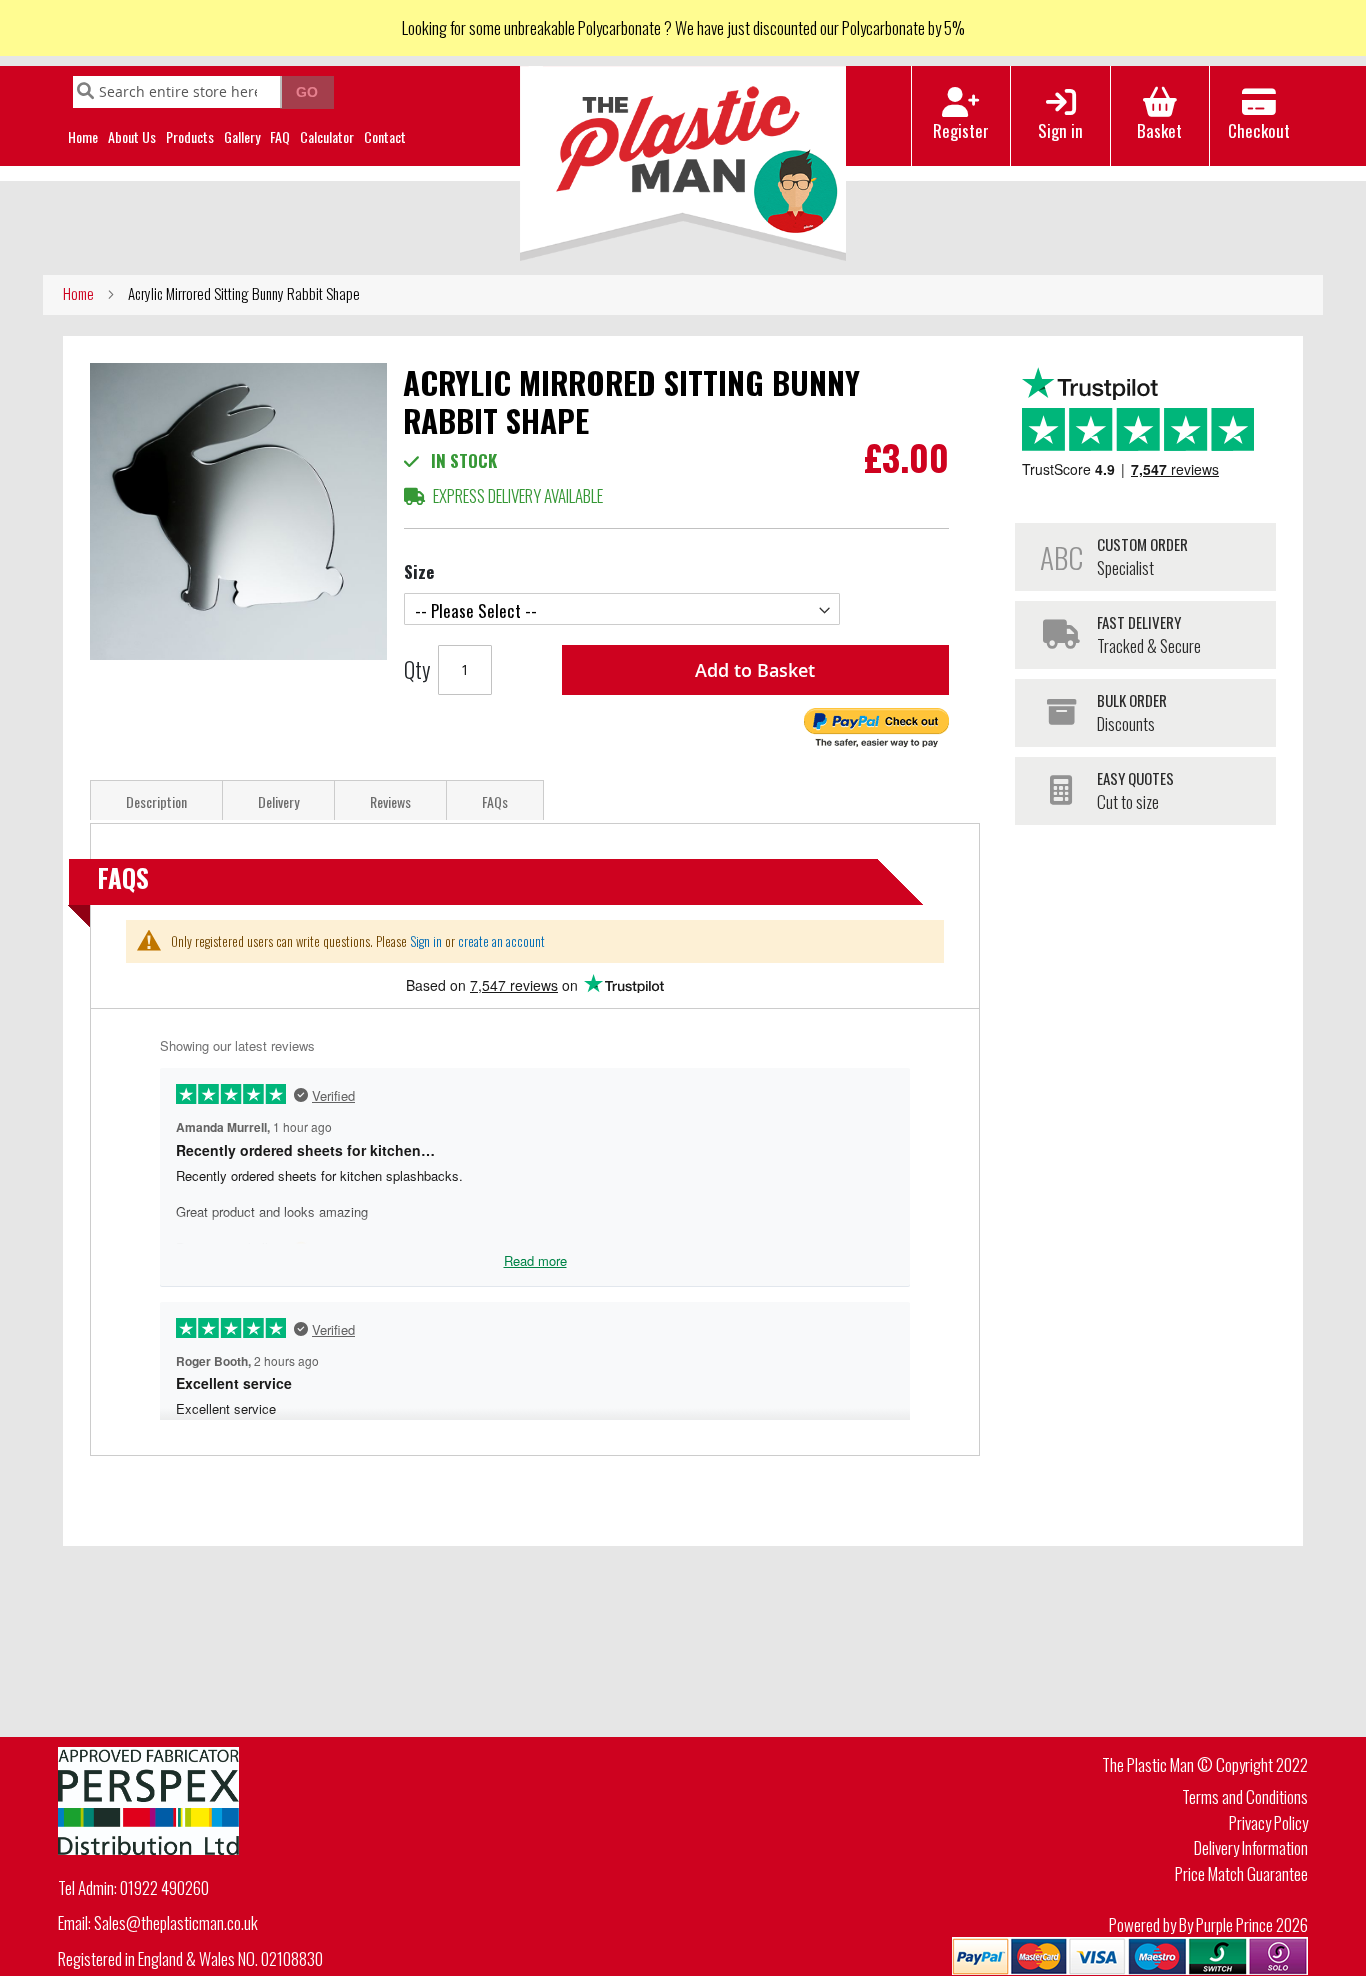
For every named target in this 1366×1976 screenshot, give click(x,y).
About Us (132, 136)
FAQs (495, 801)
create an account (501, 941)
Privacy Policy (1268, 1822)
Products (190, 136)
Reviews (390, 801)
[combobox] (177, 92)
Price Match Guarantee (1241, 1873)
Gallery (242, 136)
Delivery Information (1251, 1847)
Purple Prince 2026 (1252, 1924)
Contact (385, 136)
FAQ (280, 136)
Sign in (426, 941)
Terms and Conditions (1245, 1796)
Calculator (327, 136)
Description (156, 801)
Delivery (278, 801)
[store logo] (683, 164)
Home (83, 136)
